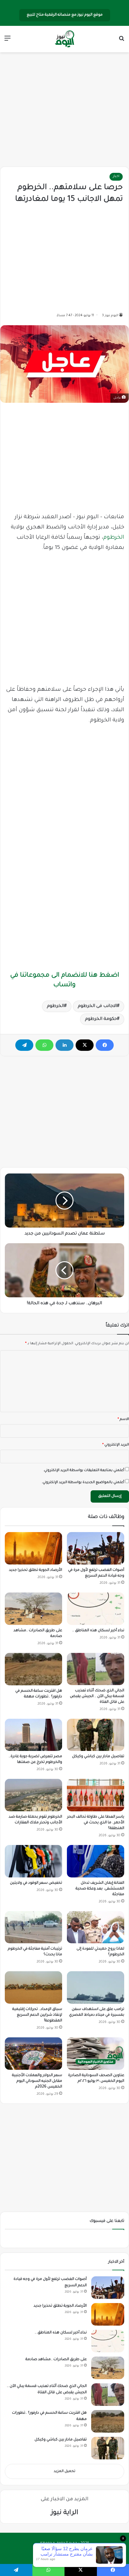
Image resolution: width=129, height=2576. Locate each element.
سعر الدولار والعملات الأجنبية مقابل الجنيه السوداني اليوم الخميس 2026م (37, 2081)
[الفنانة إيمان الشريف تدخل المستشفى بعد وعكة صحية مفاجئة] (96, 1861)
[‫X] (85, 1045)
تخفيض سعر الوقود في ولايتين (36, 1883)
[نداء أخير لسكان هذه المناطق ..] (96, 1609)
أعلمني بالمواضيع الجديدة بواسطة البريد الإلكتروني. (83, 1483)
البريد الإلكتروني (116, 1445)
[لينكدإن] (64, 1045)
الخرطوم (114, 538)
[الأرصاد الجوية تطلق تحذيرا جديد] (33, 1548)
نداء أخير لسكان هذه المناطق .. (98, 1631)
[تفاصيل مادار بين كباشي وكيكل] (96, 1735)
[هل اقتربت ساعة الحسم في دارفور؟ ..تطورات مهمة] (33, 1669)
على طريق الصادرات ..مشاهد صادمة (56, 2360)
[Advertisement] (64, 110)
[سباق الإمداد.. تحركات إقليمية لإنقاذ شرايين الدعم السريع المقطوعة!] (33, 1987)
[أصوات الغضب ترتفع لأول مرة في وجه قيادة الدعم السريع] (96, 1548)
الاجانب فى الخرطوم (97, 1006)
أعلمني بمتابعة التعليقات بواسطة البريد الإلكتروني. (84, 1471)
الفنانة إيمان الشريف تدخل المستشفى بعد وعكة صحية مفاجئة (100, 1889)
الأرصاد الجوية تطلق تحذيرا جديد (36, 1570)
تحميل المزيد (64, 2472)
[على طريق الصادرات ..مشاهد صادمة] (33, 1609)
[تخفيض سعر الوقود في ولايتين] (33, 1861)
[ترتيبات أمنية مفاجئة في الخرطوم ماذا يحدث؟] (33, 1927)
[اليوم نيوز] (64, 39)
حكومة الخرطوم (101, 1019)
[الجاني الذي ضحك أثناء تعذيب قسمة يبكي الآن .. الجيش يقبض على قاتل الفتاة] (96, 1669)
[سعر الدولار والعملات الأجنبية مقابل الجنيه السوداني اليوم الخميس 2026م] (33, 2054)
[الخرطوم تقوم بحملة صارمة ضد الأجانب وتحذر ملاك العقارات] (33, 1795)
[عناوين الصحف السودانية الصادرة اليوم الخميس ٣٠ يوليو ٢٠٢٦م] (96, 2054)
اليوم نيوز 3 (110, 316)
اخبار (116, 177)
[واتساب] (44, 1045)
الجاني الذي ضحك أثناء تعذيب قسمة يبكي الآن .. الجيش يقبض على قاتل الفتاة (97, 1696)
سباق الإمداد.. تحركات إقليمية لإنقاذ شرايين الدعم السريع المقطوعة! (37, 2015)
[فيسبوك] (105, 1045)
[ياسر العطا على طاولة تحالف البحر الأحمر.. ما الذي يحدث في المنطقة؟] (96, 1795)
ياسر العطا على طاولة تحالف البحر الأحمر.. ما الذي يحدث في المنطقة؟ (96, 1823)
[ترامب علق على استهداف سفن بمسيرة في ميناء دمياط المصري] (96, 1987)
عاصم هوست (59, 2553)
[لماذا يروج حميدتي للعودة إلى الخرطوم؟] (96, 1927)
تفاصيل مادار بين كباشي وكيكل (98, 1757)
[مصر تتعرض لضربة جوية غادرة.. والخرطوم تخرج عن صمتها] (33, 1735)
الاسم (123, 1420)
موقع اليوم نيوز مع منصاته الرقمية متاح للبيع (65, 15)
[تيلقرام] (24, 1045)
